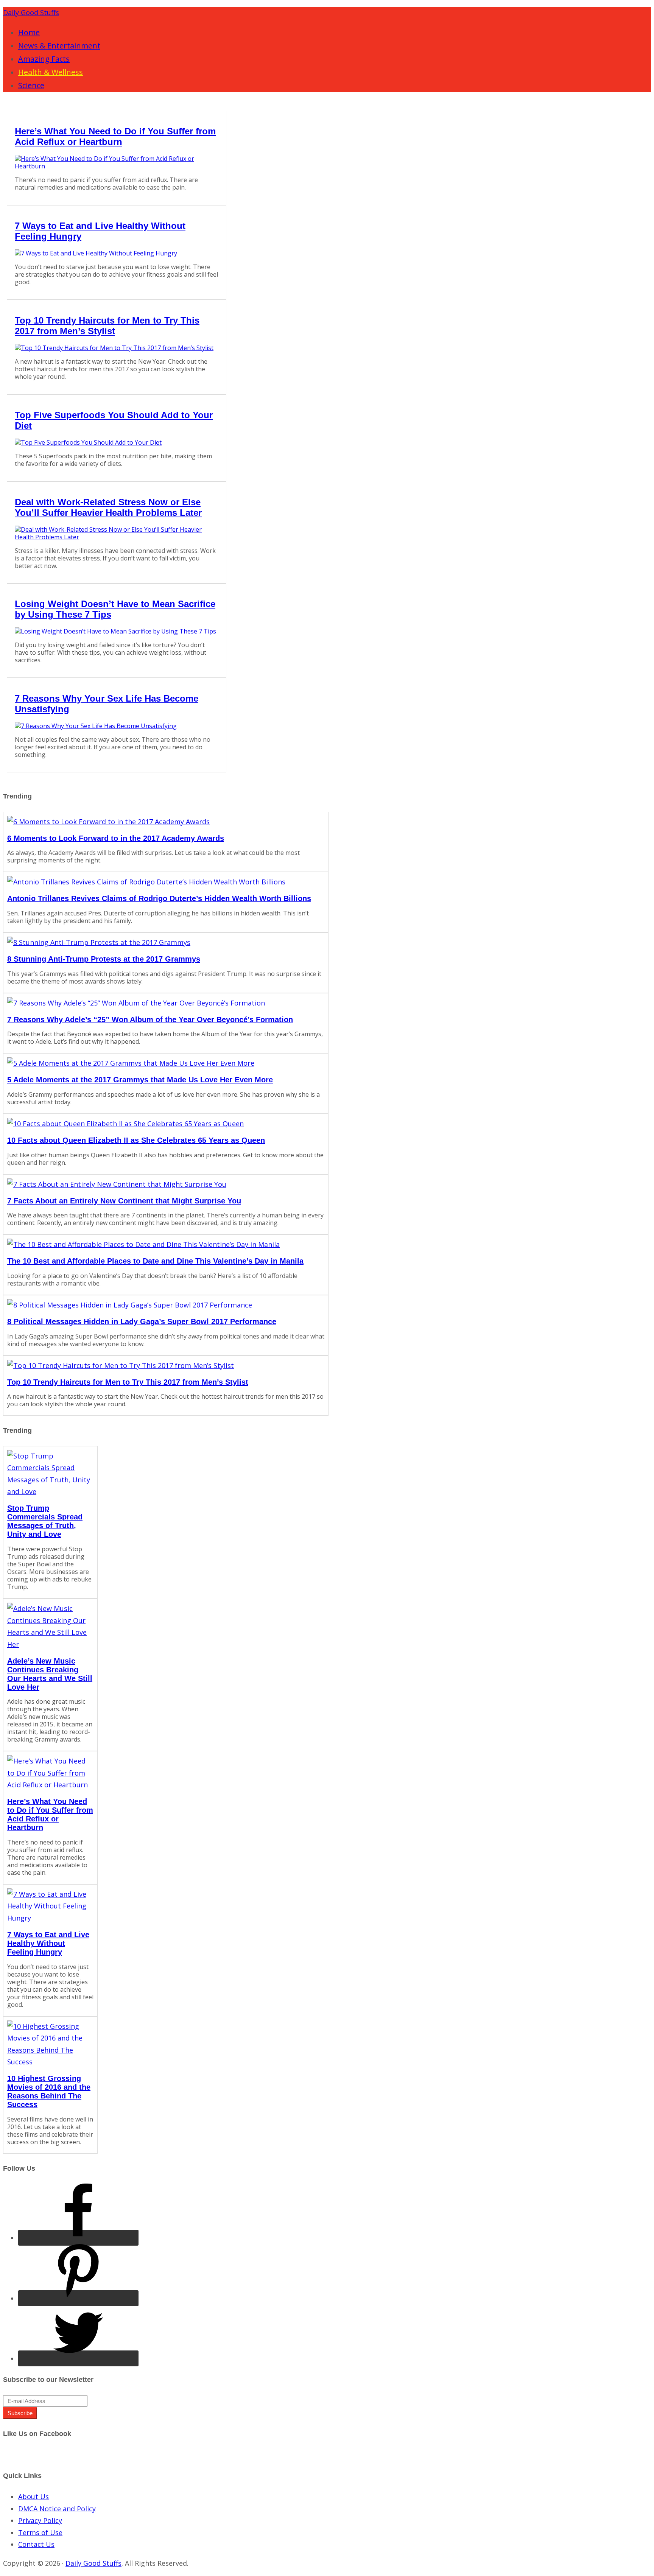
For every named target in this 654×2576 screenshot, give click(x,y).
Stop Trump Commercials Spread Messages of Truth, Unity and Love (45, 1521)
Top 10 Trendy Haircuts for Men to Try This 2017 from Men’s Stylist (107, 326)
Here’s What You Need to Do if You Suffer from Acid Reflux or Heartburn (115, 136)
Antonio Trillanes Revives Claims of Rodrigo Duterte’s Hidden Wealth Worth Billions (159, 898)
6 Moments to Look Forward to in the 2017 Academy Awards (116, 838)
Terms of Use (40, 2532)
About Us (33, 2497)
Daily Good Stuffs (31, 12)
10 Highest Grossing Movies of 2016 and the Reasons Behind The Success (49, 2091)
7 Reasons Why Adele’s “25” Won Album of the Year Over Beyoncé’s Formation (150, 1020)
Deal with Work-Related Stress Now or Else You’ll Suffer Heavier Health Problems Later (108, 507)
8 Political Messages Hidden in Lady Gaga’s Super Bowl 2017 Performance (142, 1321)
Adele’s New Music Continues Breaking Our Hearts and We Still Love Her (50, 1674)
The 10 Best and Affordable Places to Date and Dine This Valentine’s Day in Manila (155, 1261)
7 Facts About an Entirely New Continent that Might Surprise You (124, 1201)
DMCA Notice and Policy (57, 2509)
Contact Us (36, 2544)
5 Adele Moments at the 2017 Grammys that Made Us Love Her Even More (140, 1080)
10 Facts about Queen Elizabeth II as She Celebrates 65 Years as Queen (136, 1140)
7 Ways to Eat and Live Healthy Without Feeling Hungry (48, 1943)
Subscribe (20, 2413)
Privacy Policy (40, 2520)
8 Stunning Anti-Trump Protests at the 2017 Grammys (104, 959)
